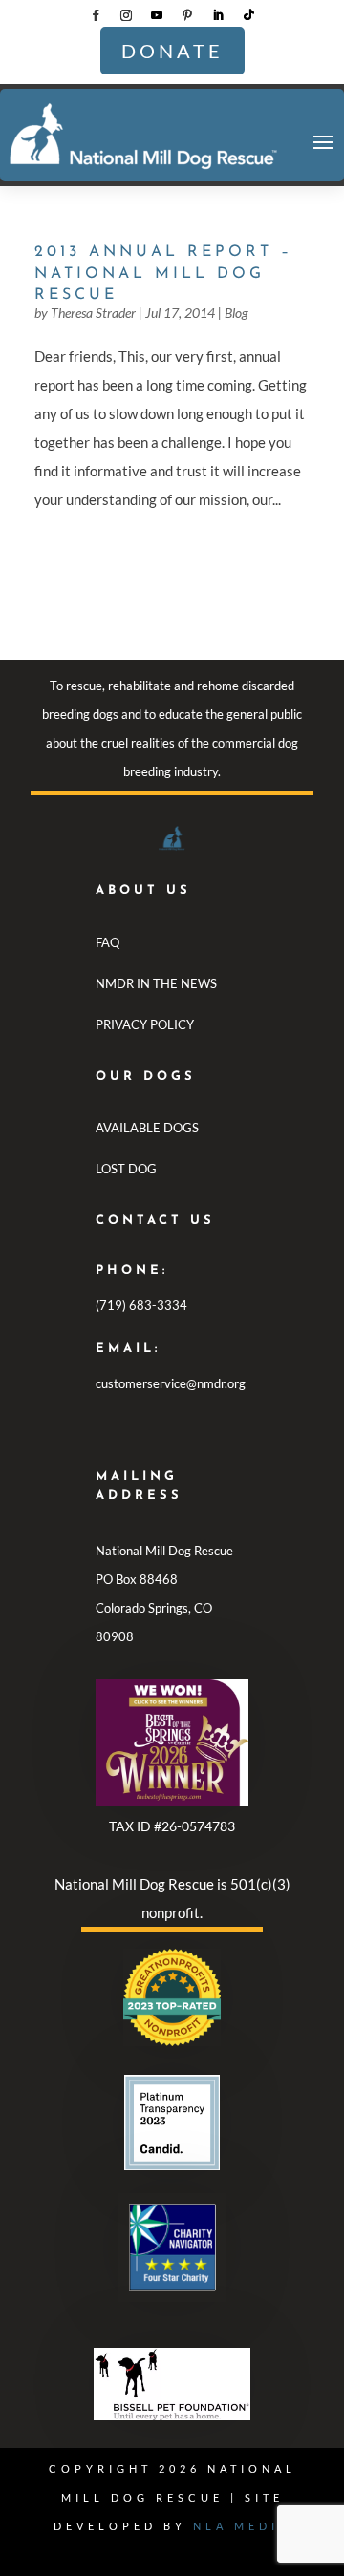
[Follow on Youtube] (157, 15)
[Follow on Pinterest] (187, 15)
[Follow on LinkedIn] (218, 15)
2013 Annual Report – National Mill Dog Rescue (163, 274)
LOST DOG (126, 1169)
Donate (172, 51)
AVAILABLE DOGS (147, 1128)
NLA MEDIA (242, 2526)
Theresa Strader (93, 313)
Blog (236, 313)
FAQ (107, 942)
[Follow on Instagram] (126, 15)
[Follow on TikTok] (248, 15)
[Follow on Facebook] (96, 15)
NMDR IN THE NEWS (156, 983)
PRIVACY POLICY (145, 1024)
